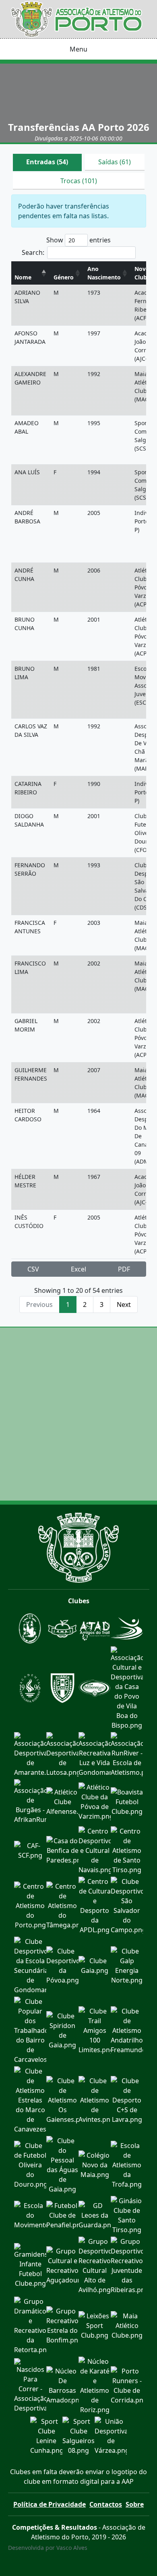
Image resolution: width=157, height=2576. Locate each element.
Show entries (78, 240)
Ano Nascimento (104, 273)
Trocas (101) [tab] (79, 181)
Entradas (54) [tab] (47, 162)
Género (64, 277)
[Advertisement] (78, 1414)
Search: (33, 252)
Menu (78, 49)
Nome (23, 277)
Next (124, 1305)
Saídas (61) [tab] (115, 162)
